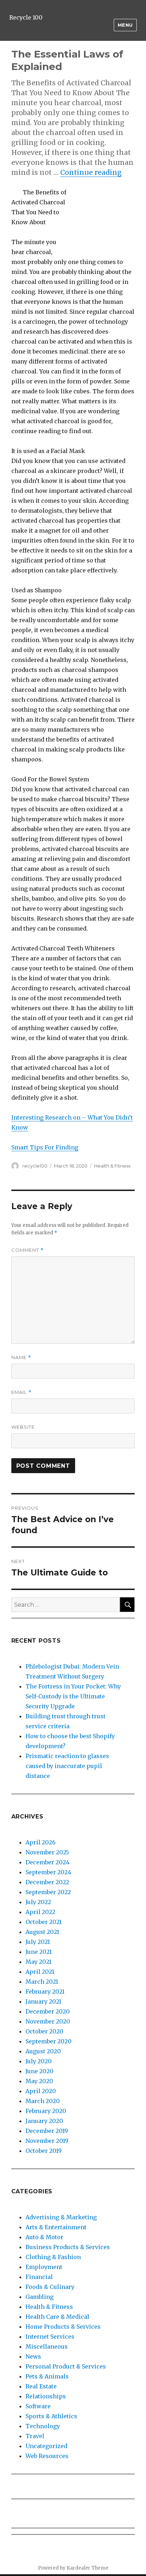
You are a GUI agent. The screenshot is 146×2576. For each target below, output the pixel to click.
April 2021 (40, 1972)
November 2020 (48, 2021)
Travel (35, 2436)
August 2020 (43, 2051)
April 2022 (40, 1912)
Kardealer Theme (88, 2568)
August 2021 (42, 1932)
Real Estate (41, 2386)
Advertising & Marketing (61, 2217)
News (33, 2356)
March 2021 (42, 1982)
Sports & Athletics (51, 2416)
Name (21, 1357)
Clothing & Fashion (53, 2257)
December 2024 (47, 1862)
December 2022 (47, 1882)
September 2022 (48, 1892)
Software (38, 2406)
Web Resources (47, 2456)
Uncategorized (46, 2446)
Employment (44, 2267)
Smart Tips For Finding (45, 1147)
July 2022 (38, 1902)
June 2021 (39, 1952)
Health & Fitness (112, 1166)
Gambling (40, 2297)
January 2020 (44, 2121)
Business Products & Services (68, 2247)
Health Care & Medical (57, 2317)
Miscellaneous (47, 2346)
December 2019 (47, 2131)
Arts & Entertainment (56, 2227)
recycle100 (35, 1166)
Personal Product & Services (66, 2366)
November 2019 (47, 2141)
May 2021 (38, 1962)
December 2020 (48, 2011)
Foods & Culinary (50, 2287)
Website (23, 1427)
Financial (39, 2277)
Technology (43, 2426)
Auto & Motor (44, 2237)
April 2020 (41, 2091)
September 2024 (48, 1872)
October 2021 (44, 1922)
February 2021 (45, 1992)
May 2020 (39, 2081)
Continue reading (91, 172)
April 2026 (41, 1842)
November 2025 (47, 1852)
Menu (125, 25)
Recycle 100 (26, 17)
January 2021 (43, 2001)
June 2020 (40, 2071)
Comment (27, 1250)
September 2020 (49, 2041)
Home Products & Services (63, 2327)
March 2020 (43, 2101)
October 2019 (44, 2151)
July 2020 (39, 2061)
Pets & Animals (47, 2376)
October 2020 (44, 2031)
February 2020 (46, 2111)
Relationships (46, 2396)
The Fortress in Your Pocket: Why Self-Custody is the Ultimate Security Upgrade (73, 1696)
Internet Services (50, 2337)
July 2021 (38, 1942)
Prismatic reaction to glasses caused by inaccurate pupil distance (67, 1766)
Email (21, 1392)
